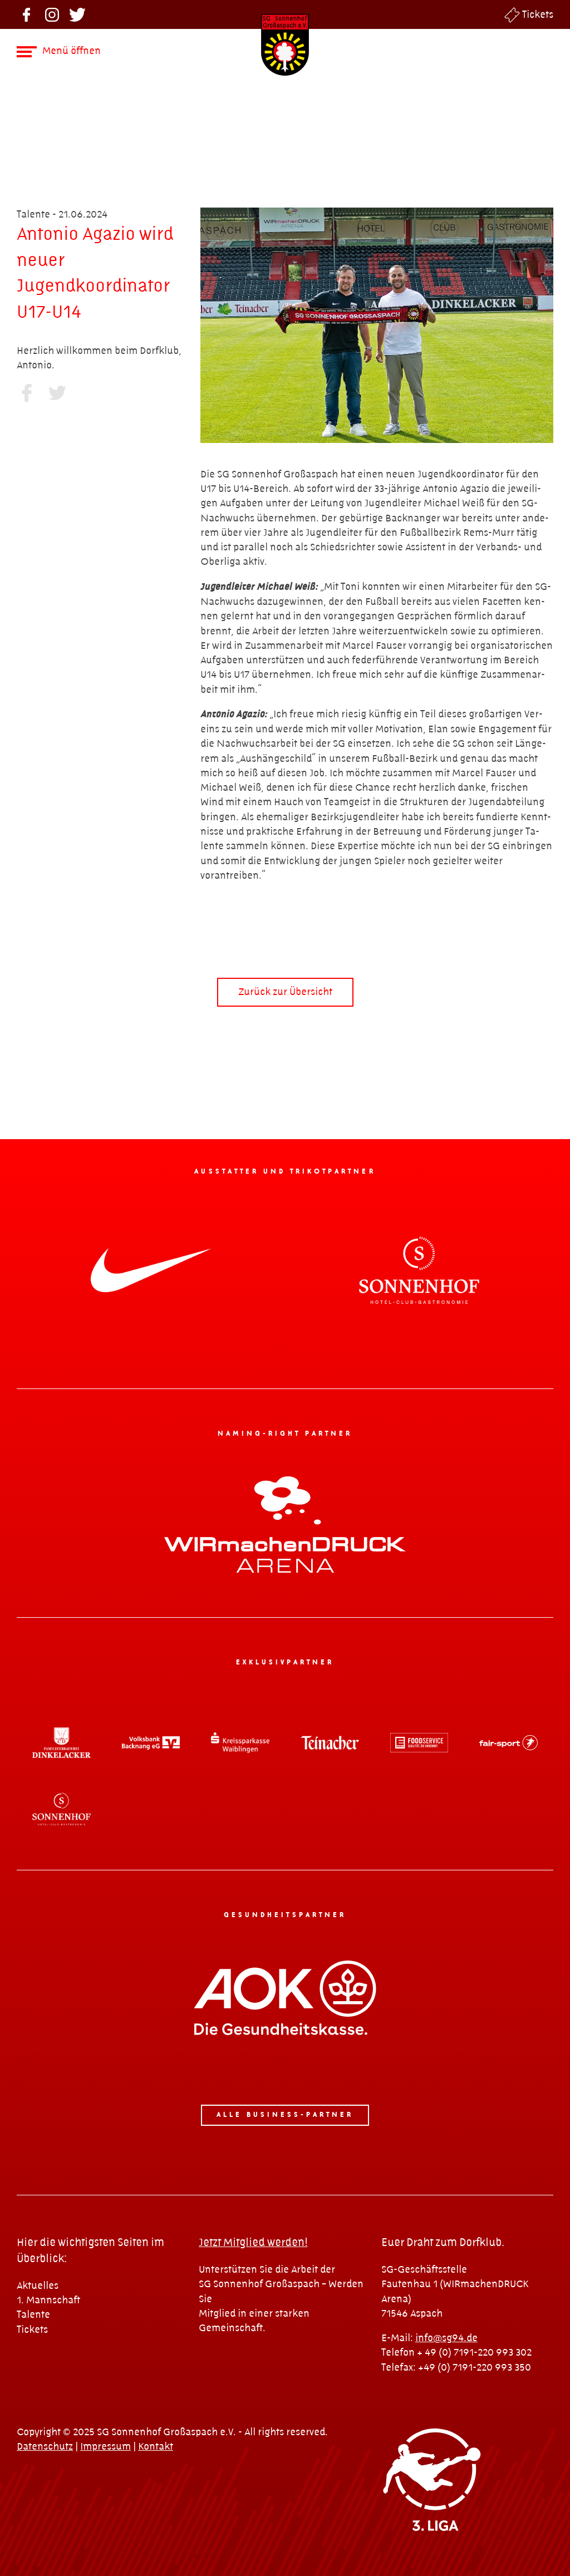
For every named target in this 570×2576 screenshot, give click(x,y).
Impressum (105, 2447)
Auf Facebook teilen (26, 393)
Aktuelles (38, 2286)
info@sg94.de (446, 2338)
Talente (33, 2315)
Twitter (78, 15)
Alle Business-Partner (285, 2115)
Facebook (26, 15)
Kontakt (156, 2447)
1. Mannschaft (48, 2300)
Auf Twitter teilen (57, 393)
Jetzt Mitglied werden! (253, 2243)
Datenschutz (45, 2447)
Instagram (52, 15)
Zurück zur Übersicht (285, 992)
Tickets (538, 15)
